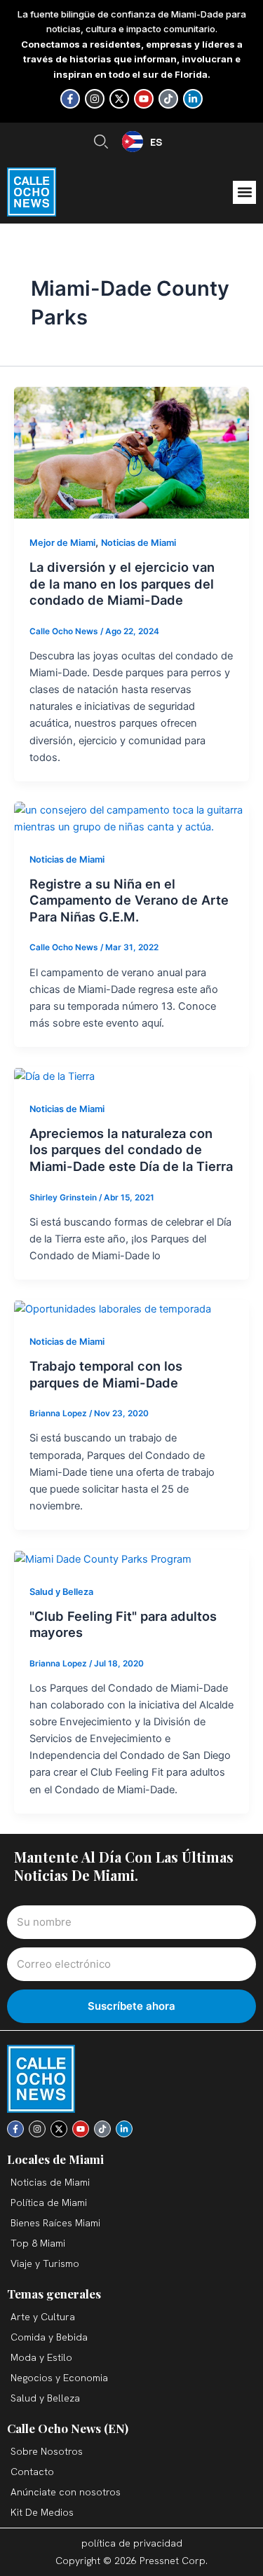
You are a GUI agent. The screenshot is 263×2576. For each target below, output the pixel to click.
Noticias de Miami (139, 543)
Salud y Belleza (61, 1592)
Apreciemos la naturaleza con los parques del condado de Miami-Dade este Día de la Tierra (131, 1150)
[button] (244, 192)
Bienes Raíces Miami (55, 2223)
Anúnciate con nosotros (66, 2492)
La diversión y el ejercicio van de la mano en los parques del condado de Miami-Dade (122, 583)
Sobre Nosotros (47, 2451)
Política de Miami (49, 2202)
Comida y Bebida (49, 2337)
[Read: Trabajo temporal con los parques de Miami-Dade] (113, 1308)
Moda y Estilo (41, 2357)
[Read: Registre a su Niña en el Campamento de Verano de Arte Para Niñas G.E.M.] (131, 818)
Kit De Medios (42, 2512)
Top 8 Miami (38, 2243)
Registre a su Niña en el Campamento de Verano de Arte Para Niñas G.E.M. (129, 900)
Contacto (32, 2472)
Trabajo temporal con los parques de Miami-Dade (106, 1374)
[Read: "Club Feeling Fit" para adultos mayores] (103, 1558)
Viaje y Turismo (45, 2263)
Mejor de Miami (62, 543)
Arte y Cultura (43, 2317)
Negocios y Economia (59, 2378)
